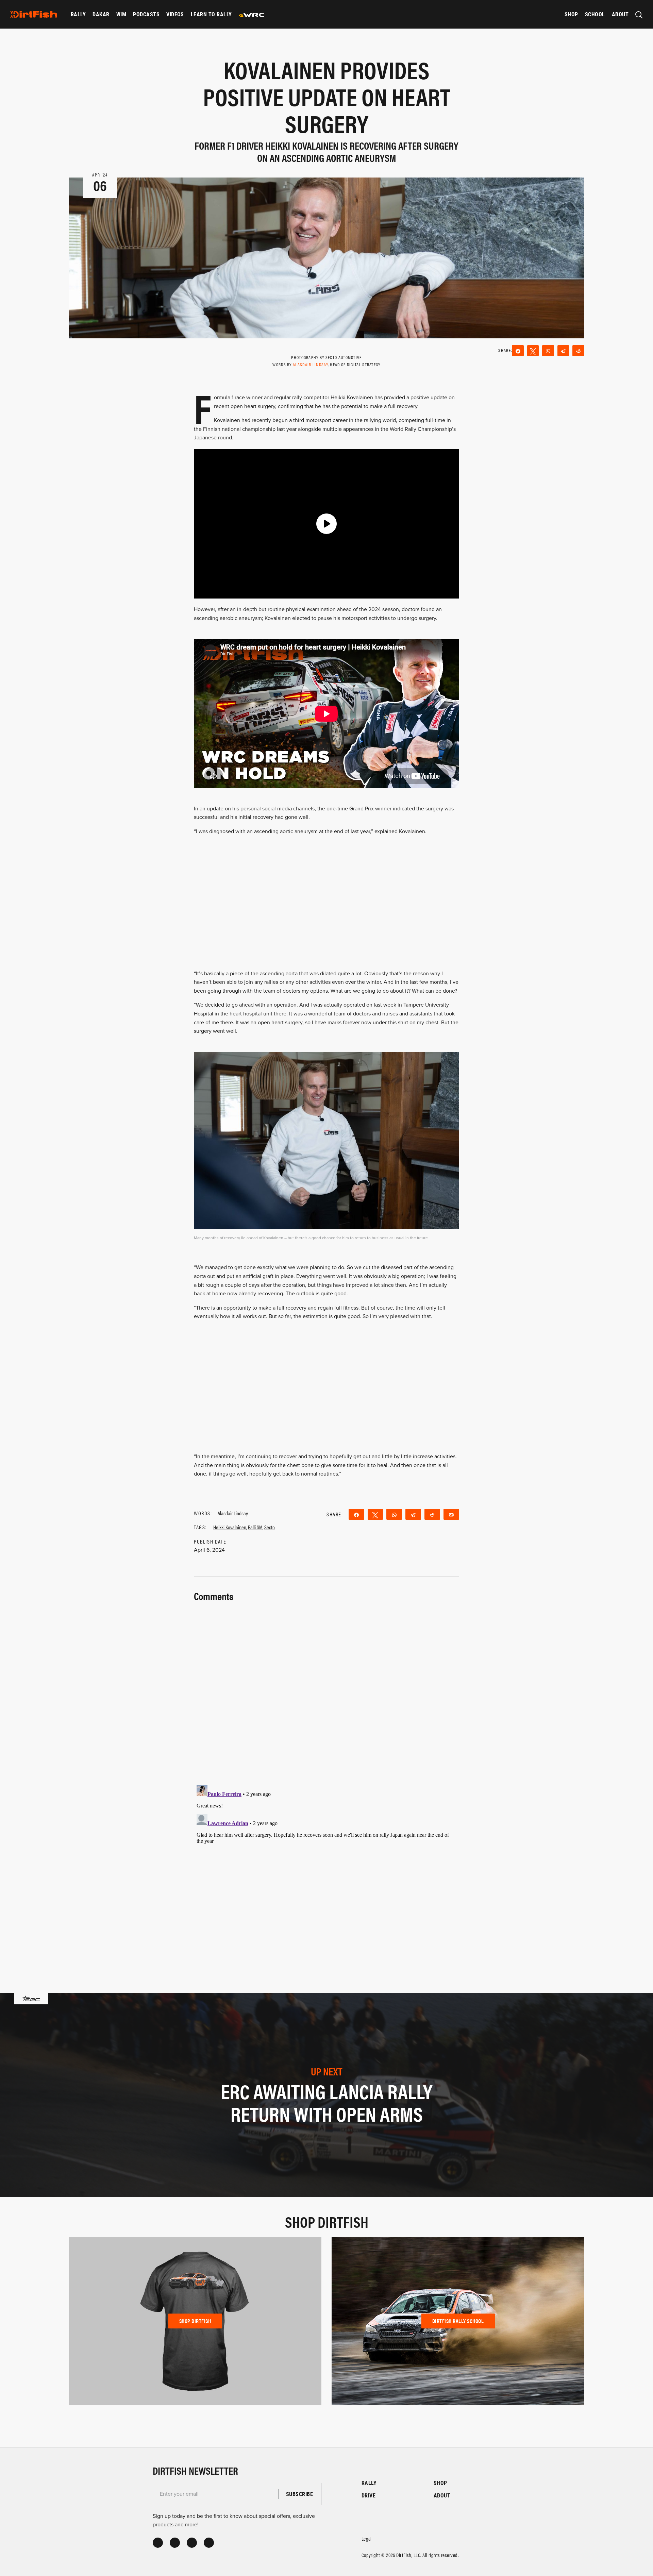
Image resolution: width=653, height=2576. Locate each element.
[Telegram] (563, 351)
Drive (369, 2495)
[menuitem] (78, 14)
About (620, 14)
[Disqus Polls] (326, 1689)
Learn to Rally (211, 14)
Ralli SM (255, 1527)
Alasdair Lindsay (310, 364)
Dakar (101, 14)
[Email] (451, 1514)
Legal (367, 2538)
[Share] (518, 351)
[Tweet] (533, 351)
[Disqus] (326, 1867)
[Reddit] (578, 351)
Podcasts (146, 14)
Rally (78, 14)
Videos (175, 14)
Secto (270, 1527)
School (595, 14)
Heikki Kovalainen (230, 1527)
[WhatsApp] (548, 351)
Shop (571, 14)
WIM (121, 14)
